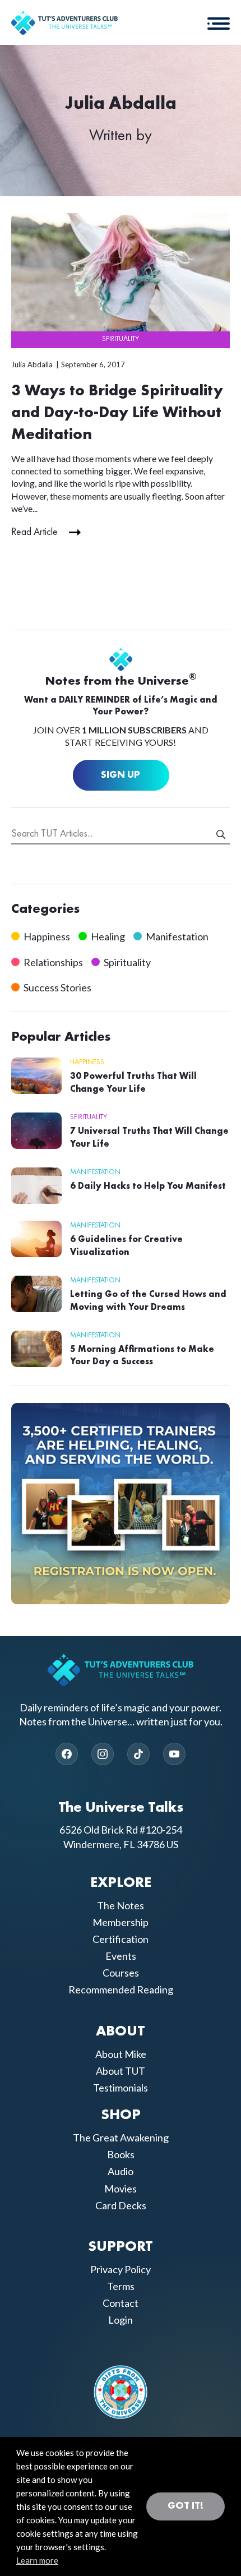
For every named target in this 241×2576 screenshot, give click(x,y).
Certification (121, 1939)
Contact (121, 2303)
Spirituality (121, 339)
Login (121, 2320)
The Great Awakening (121, 2138)
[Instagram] (103, 1754)
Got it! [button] (186, 2506)
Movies (121, 2189)
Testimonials (121, 2088)
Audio (121, 2171)
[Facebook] (67, 1754)
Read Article (34, 532)
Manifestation (177, 936)
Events (121, 1956)
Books (121, 2154)
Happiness (47, 936)
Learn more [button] (37, 2560)
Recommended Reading (121, 1989)
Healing (108, 936)
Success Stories (57, 987)
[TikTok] (138, 1754)
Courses (121, 1973)
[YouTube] (174, 1754)
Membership (121, 1922)
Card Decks (121, 2205)
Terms (121, 2286)
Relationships (53, 962)
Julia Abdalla (32, 364)
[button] (219, 22)
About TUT (121, 2071)
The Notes (121, 1905)
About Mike (121, 2054)
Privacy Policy (121, 2269)
